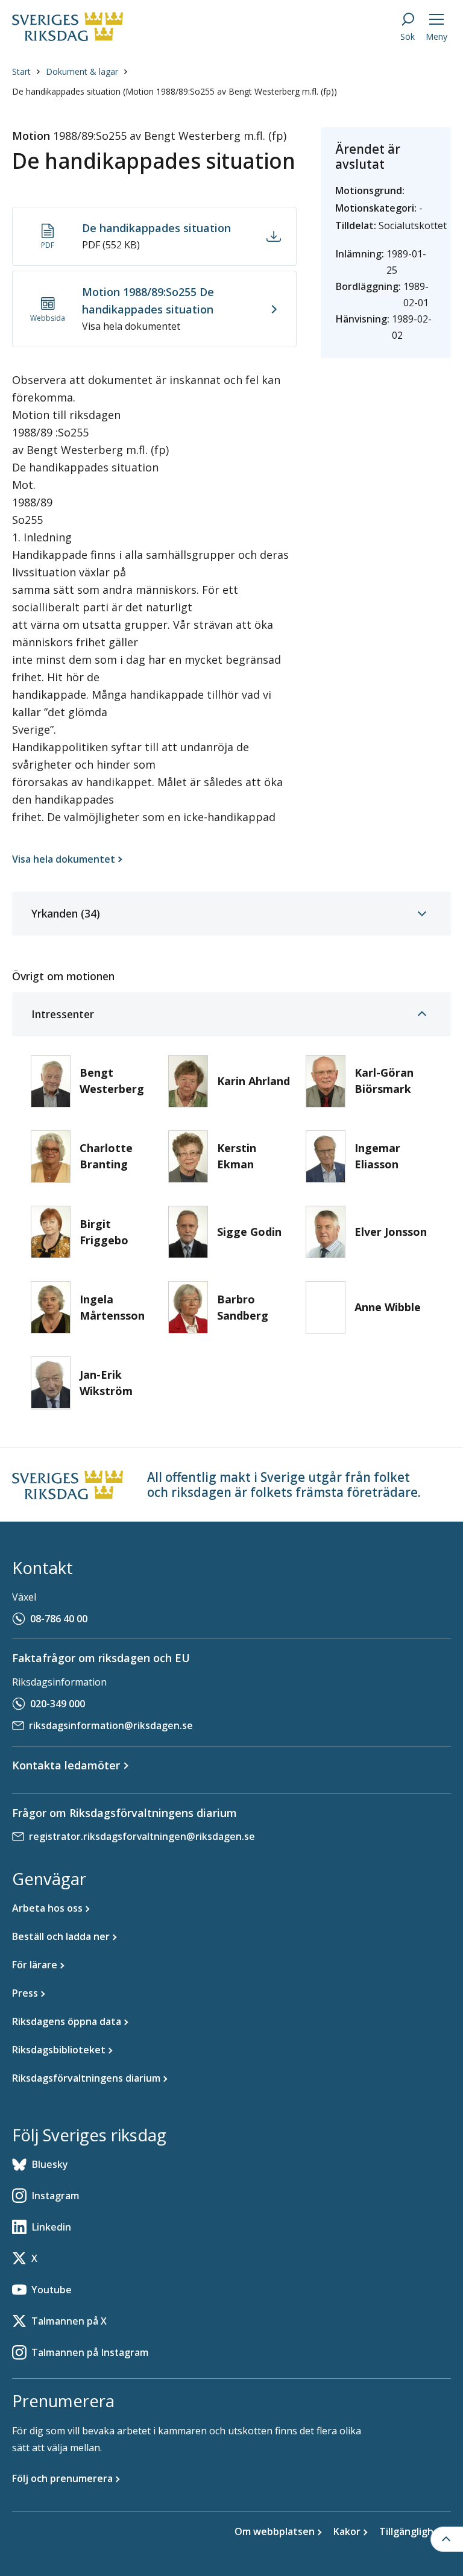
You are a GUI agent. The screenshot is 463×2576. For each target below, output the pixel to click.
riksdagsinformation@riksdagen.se (111, 1725)
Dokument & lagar (82, 71)
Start (21, 71)
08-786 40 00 (59, 1619)
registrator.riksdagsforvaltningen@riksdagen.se (142, 1836)
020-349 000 (58, 1704)
